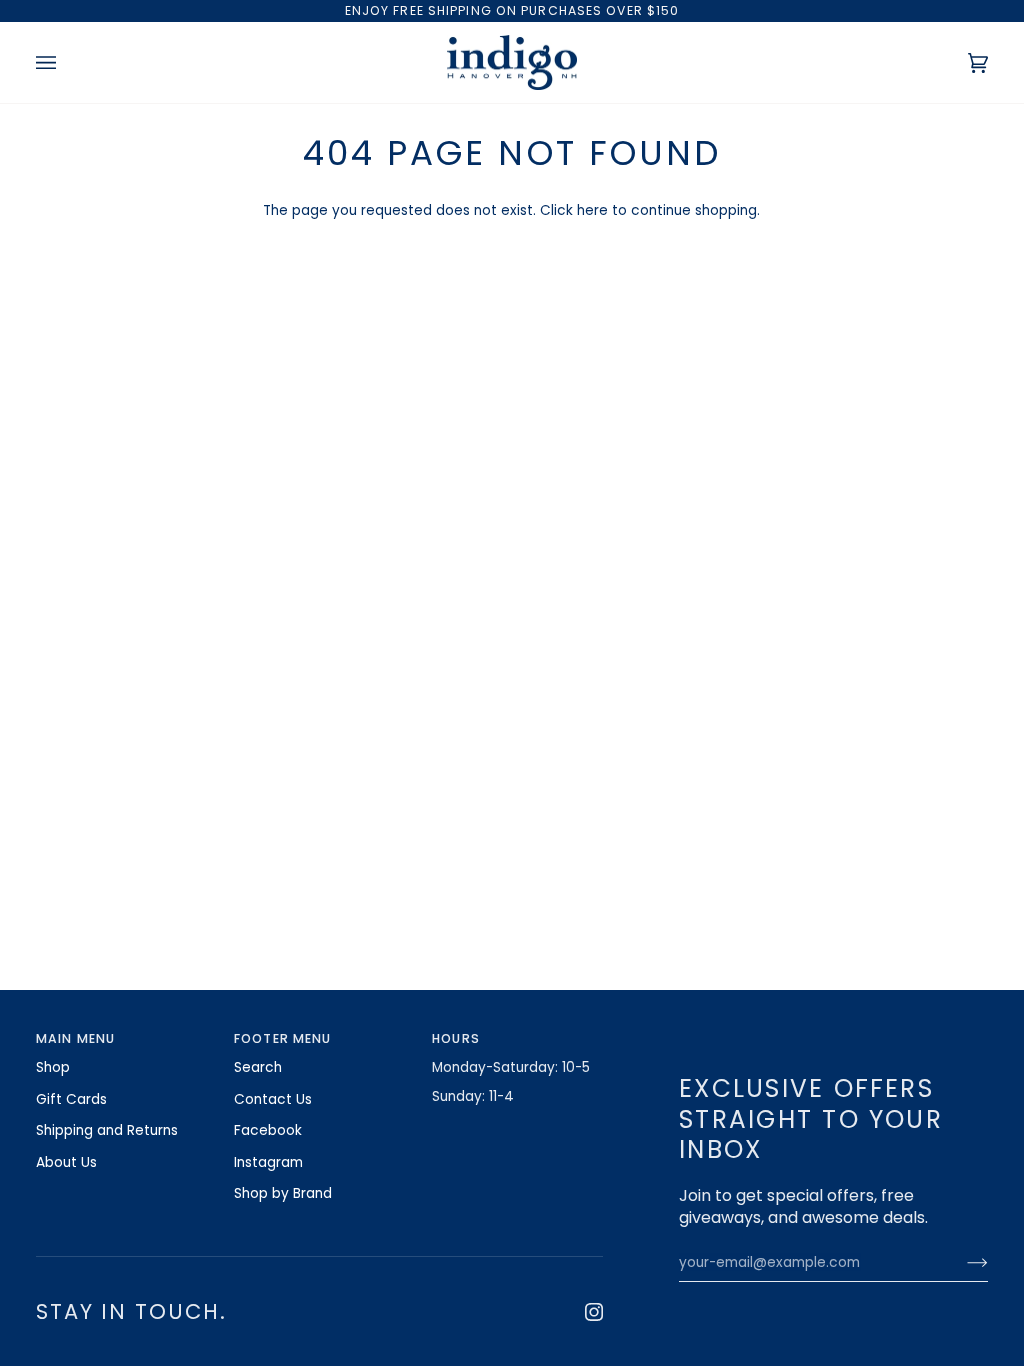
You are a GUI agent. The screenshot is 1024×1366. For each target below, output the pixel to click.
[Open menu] (66, 63)
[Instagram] (594, 1312)
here (592, 210)
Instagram (268, 1162)
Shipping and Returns (107, 1130)
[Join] (961, 1263)
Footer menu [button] (282, 1038)
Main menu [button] (75, 1038)
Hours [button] (456, 1038)
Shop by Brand (283, 1193)
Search (258, 1067)
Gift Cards (71, 1099)
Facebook (268, 1130)
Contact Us (273, 1099)
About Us (66, 1162)
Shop (53, 1067)
